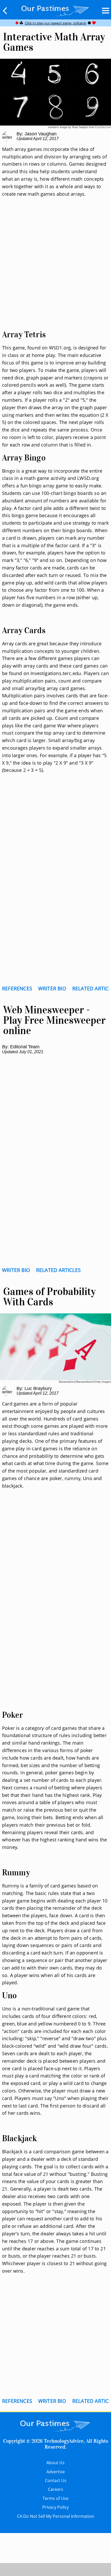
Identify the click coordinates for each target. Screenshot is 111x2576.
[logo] (55, 10)
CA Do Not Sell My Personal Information (56, 2516)
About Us (55, 2463)
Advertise (56, 2472)
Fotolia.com (103, 127)
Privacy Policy (55, 2507)
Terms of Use (55, 2498)
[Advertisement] (55, 270)
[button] (5, 11)
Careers (56, 2489)
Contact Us (56, 2480)
